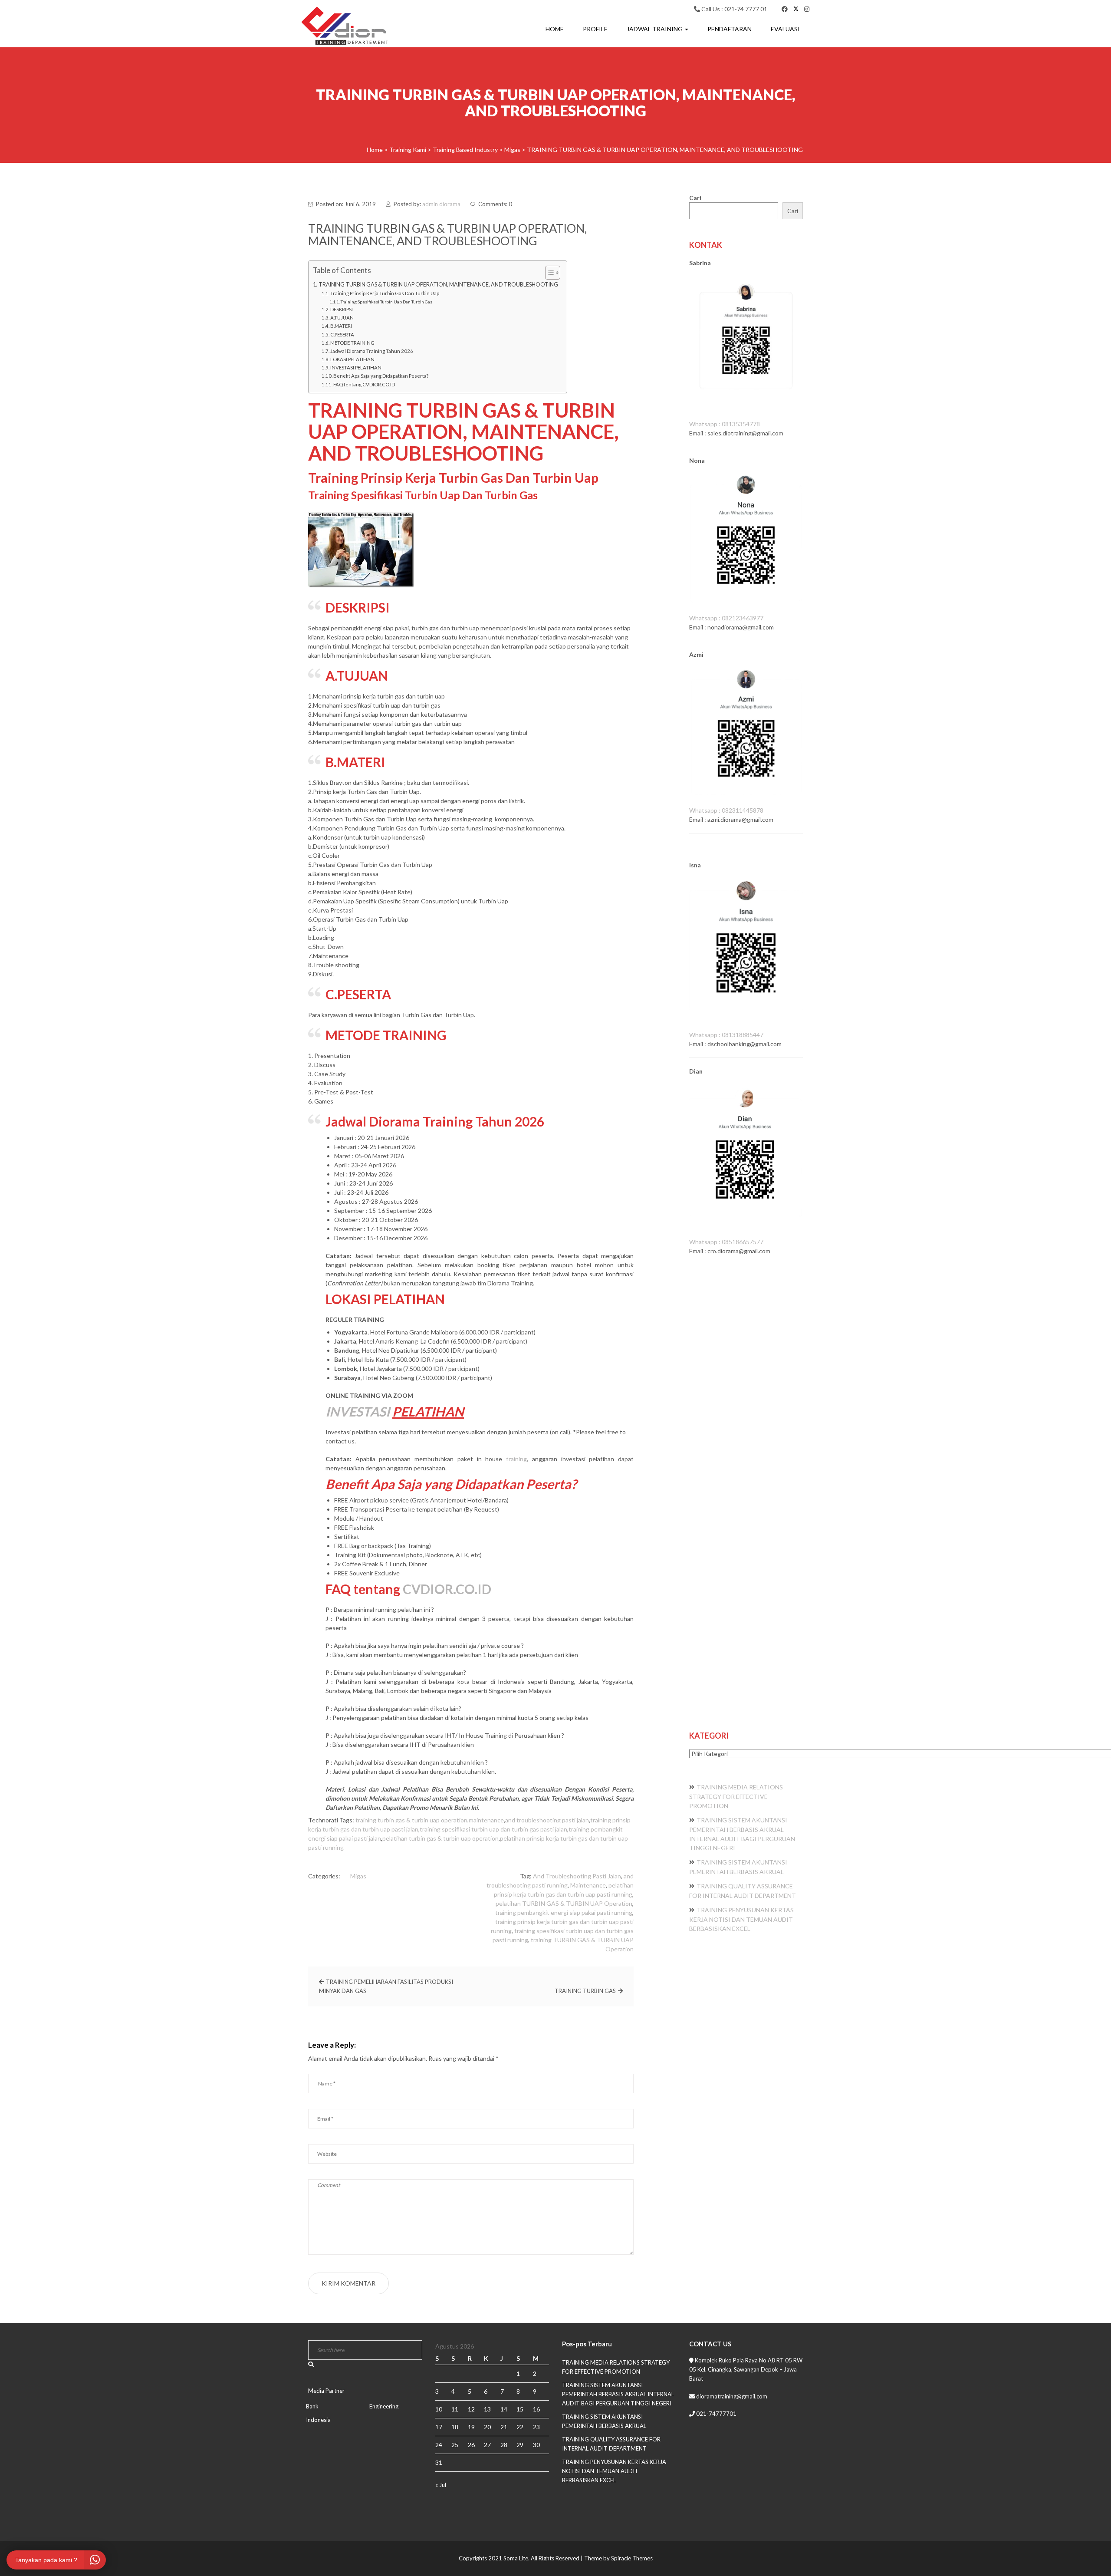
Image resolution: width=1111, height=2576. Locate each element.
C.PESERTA (342, 334)
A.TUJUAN (342, 318)
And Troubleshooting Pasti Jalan (577, 1876)
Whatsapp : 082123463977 (726, 618)
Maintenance (588, 1885)
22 (520, 2427)
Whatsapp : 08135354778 (725, 424)
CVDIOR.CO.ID (447, 1589)
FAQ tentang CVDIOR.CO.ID (364, 384)
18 (455, 2427)
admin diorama (441, 204)
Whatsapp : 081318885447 (726, 1035)
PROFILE (595, 29)
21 (504, 2427)
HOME (555, 29)
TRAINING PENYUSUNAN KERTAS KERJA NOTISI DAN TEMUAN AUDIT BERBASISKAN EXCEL (741, 1919)
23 (536, 2427)
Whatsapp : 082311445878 (726, 810)
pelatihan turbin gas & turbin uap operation (440, 1838)
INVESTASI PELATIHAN (356, 367)
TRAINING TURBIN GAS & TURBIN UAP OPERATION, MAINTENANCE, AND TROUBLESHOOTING (438, 285)
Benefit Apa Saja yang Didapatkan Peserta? (381, 376)
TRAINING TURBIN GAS (585, 1991)
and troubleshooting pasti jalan (547, 1820)
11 (455, 2409)
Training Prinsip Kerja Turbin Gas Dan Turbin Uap (385, 293)
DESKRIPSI (342, 309)
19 (471, 2427)
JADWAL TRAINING (655, 29)
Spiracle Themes (632, 2558)
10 (439, 2409)
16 (536, 2409)
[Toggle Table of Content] (548, 273)
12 (471, 2409)
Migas (358, 1876)
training (516, 1459)
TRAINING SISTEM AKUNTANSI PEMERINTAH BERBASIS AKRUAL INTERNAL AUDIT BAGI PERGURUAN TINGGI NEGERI (618, 2394)
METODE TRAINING (352, 343)
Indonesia (318, 2420)
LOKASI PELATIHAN (352, 359)
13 (487, 2409)
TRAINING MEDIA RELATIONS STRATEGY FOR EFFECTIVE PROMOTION (736, 1796)
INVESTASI (358, 1411)
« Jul (441, 2485)
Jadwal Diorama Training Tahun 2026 (372, 351)
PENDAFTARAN (730, 29)
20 (487, 2427)
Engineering (384, 2406)
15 (520, 2409)
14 (504, 2409)
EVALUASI (785, 29)
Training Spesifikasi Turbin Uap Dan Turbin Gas (386, 302)
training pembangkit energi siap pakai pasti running (564, 1912)
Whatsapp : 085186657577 (726, 1242)
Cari (695, 198)
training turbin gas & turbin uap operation (411, 1820)
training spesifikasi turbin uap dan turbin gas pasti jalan (493, 1829)
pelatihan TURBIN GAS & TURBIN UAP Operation (564, 1903)
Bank (312, 2406)
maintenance (486, 1820)
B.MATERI (341, 326)
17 (439, 2427)
